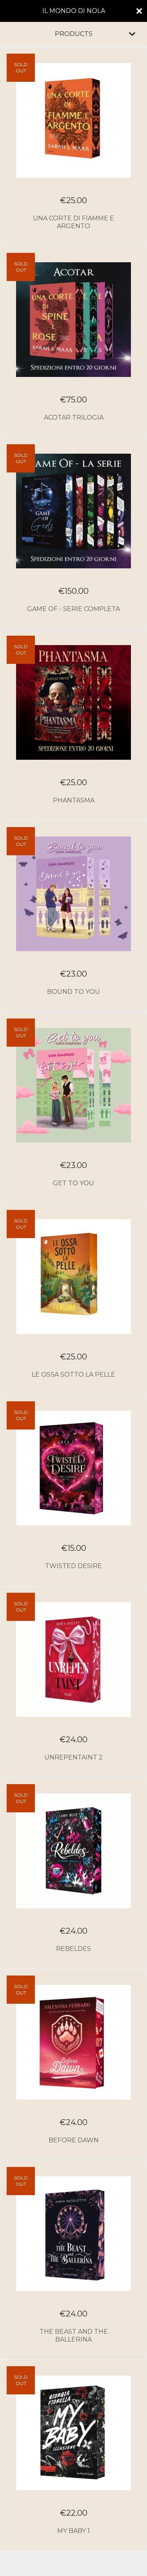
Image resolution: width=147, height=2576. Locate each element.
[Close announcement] (139, 11)
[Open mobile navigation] (132, 34)
